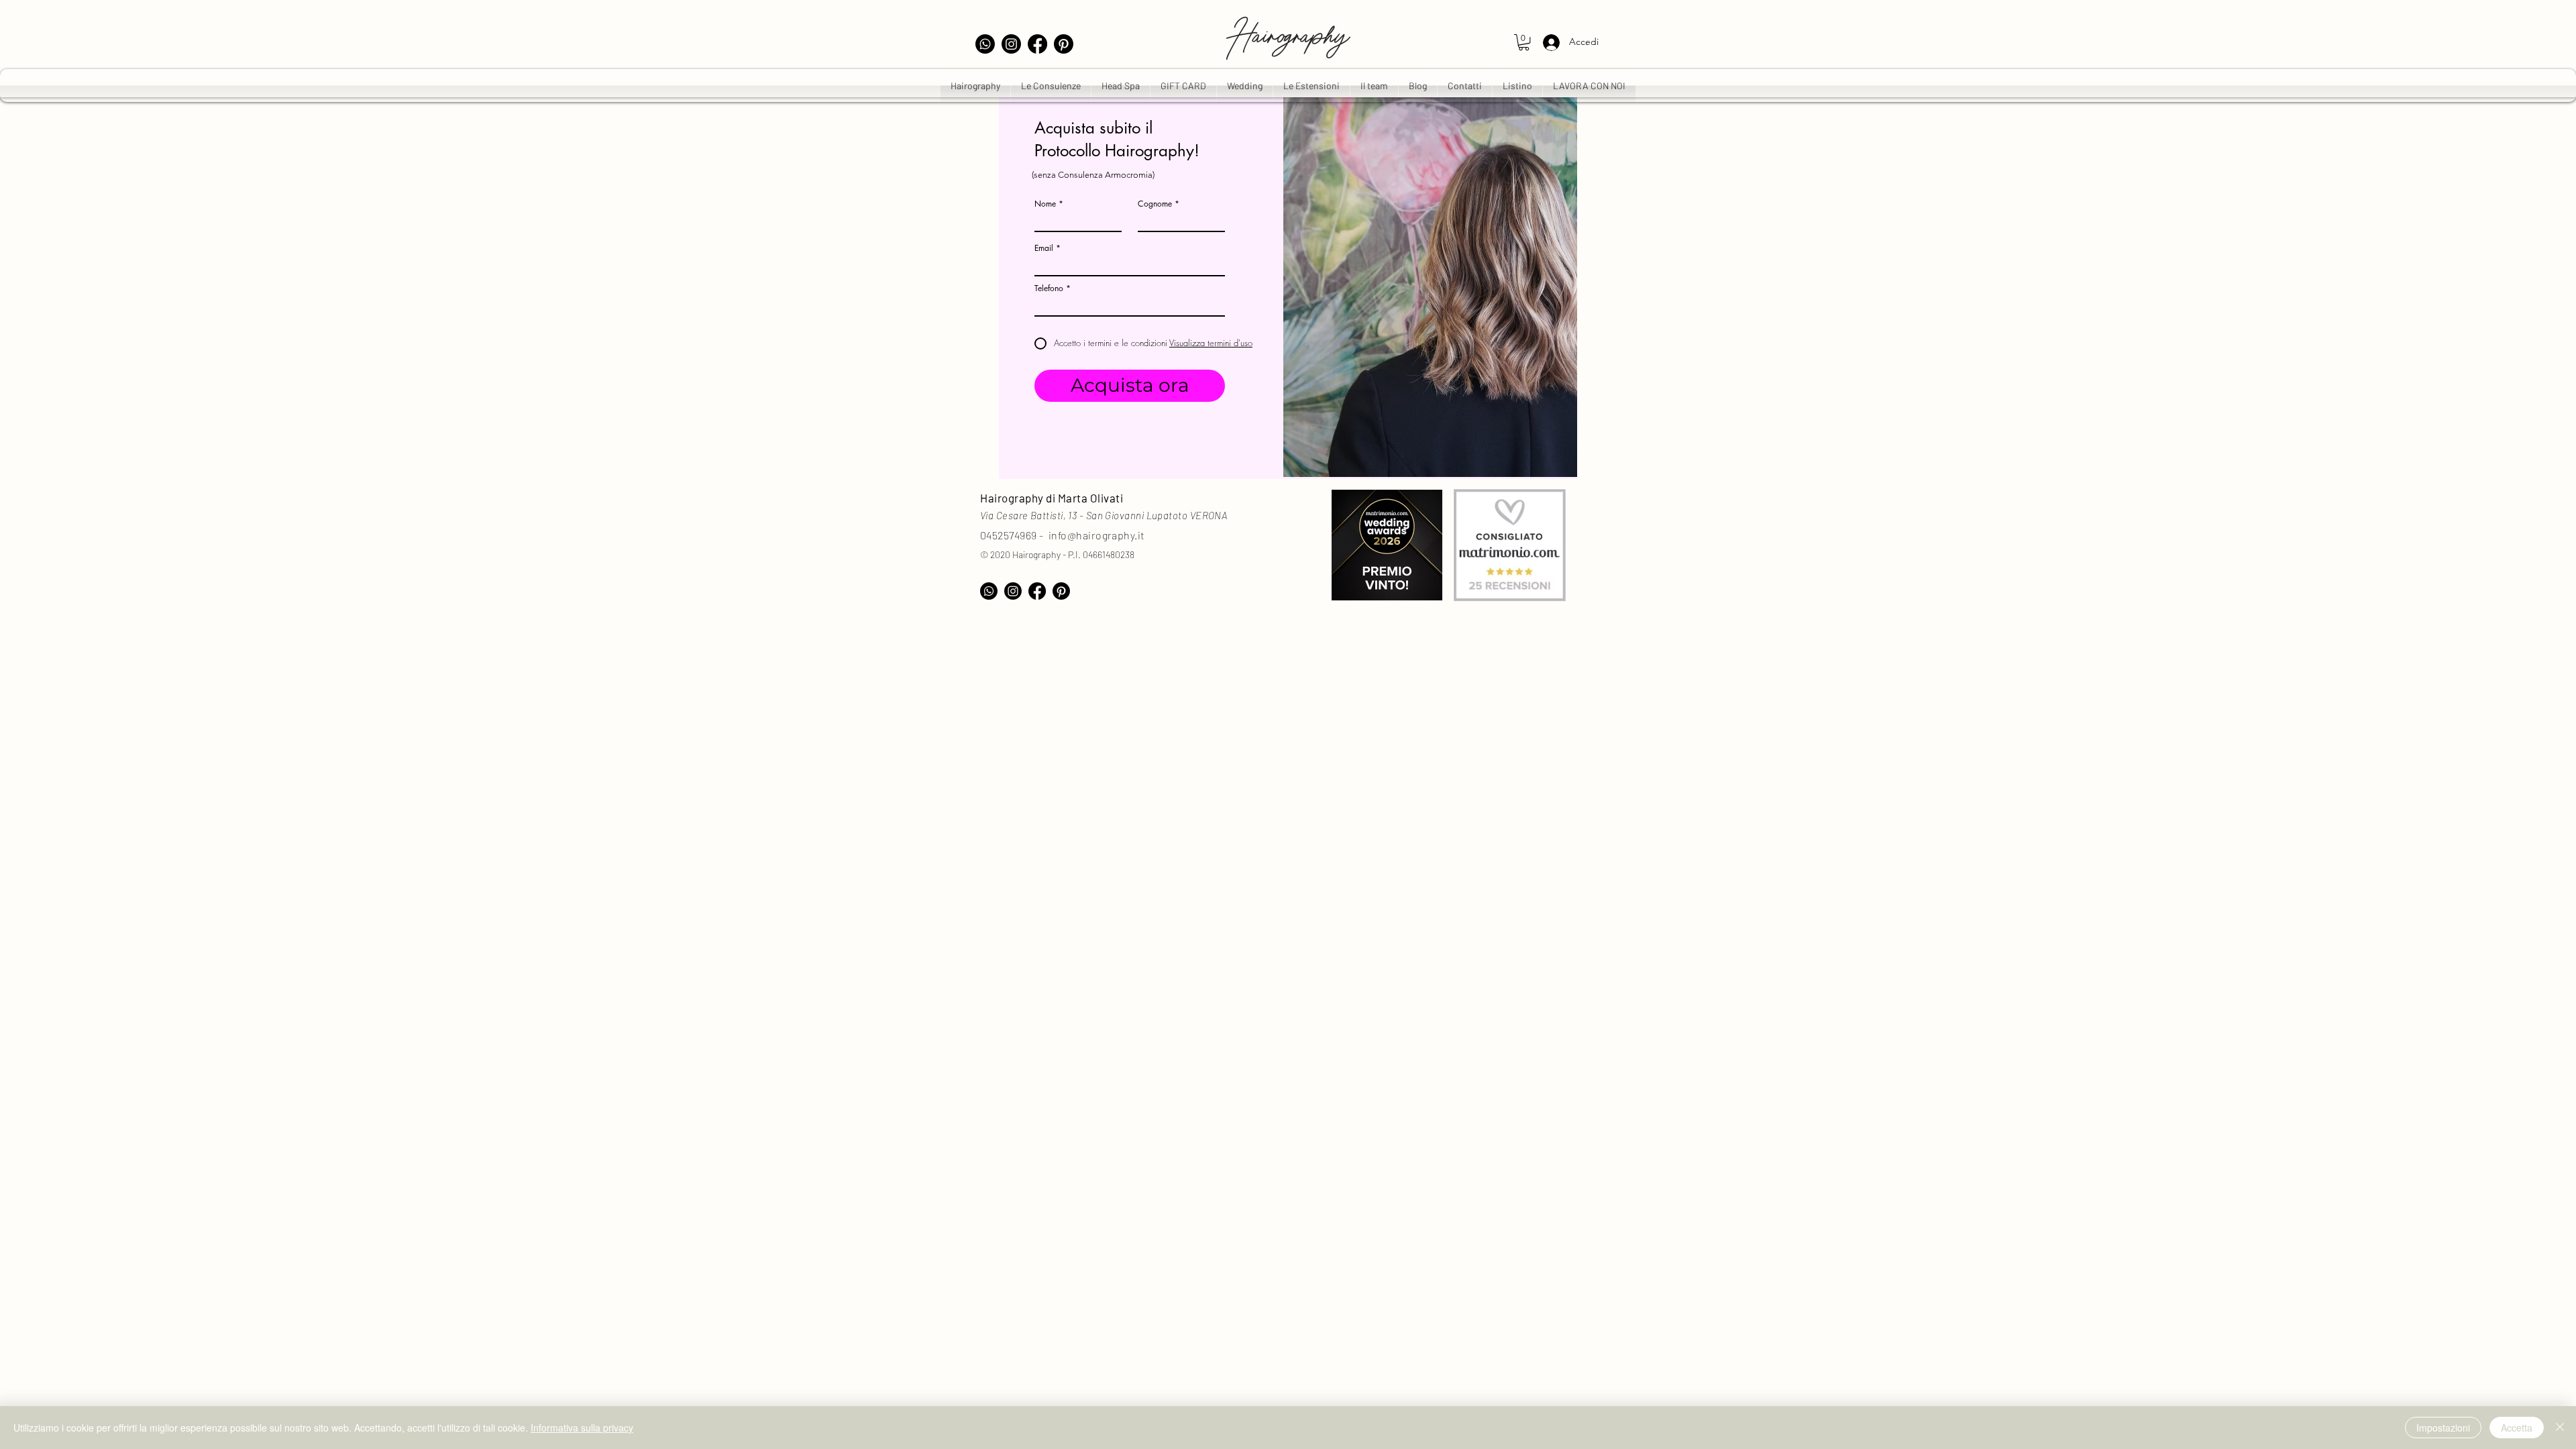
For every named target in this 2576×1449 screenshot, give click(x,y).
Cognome (1155, 204)
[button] (1524, 42)
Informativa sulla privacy (582, 1428)
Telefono (1049, 288)
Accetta (2517, 1428)
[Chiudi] (2560, 1428)
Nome (1045, 204)
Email (1044, 248)
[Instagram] (1011, 44)
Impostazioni (2443, 1428)
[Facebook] (1037, 44)
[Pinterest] (1064, 44)
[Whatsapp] (985, 44)
